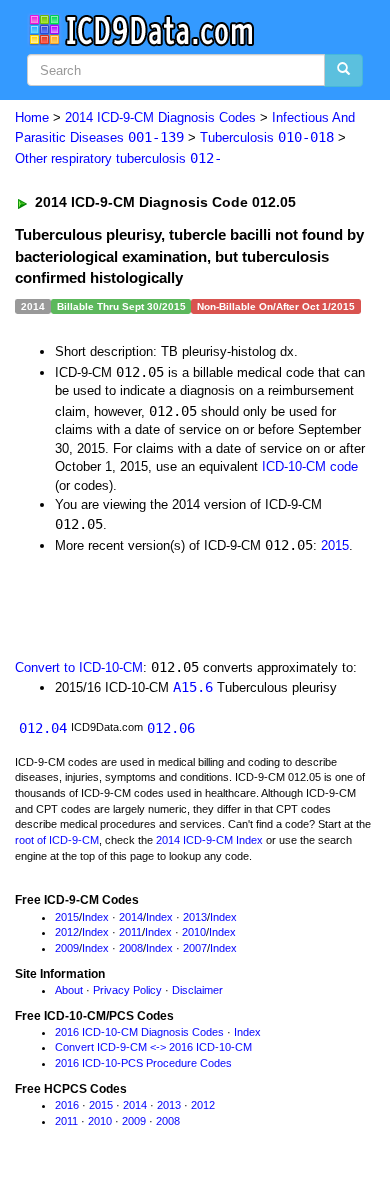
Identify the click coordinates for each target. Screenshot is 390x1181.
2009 (67, 948)
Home (32, 117)
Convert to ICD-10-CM (79, 667)
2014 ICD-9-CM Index (209, 840)
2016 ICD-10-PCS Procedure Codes (143, 1063)
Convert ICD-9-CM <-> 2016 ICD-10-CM (153, 1047)
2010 (194, 932)
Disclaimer (197, 990)
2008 (131, 948)
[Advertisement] (160, 604)
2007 (195, 948)
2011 (130, 932)
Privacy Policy (127, 990)
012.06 (171, 728)
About (69, 990)
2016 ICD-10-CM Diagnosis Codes (139, 1032)
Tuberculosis (267, 137)
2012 (67, 932)
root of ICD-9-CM (57, 840)
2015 (335, 545)
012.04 (43, 728)
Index (95, 917)
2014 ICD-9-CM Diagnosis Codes (160, 117)
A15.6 (193, 687)
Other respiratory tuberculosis (118, 158)
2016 (67, 1105)
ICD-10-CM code (310, 466)
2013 (195, 917)
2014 (131, 917)
